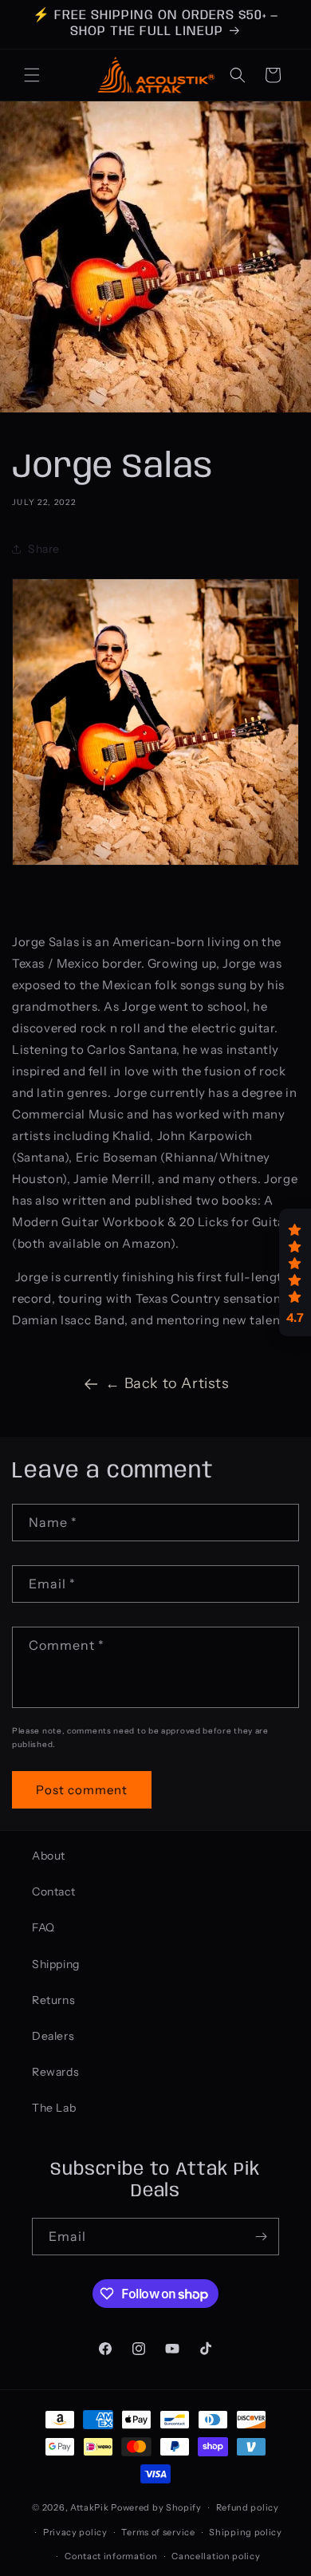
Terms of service (158, 2532)
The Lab (54, 2108)
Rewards (55, 2072)
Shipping (56, 1964)
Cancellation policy (216, 2556)
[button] (32, 75)
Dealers (53, 2036)
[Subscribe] (261, 2237)
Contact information (111, 2556)
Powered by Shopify (156, 2507)
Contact (53, 1892)
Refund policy (248, 2507)
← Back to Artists (167, 1383)
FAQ (43, 1927)
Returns (53, 2000)
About (49, 1856)
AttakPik (90, 2507)
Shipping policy (246, 2532)
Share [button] (44, 549)
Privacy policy (75, 2532)
